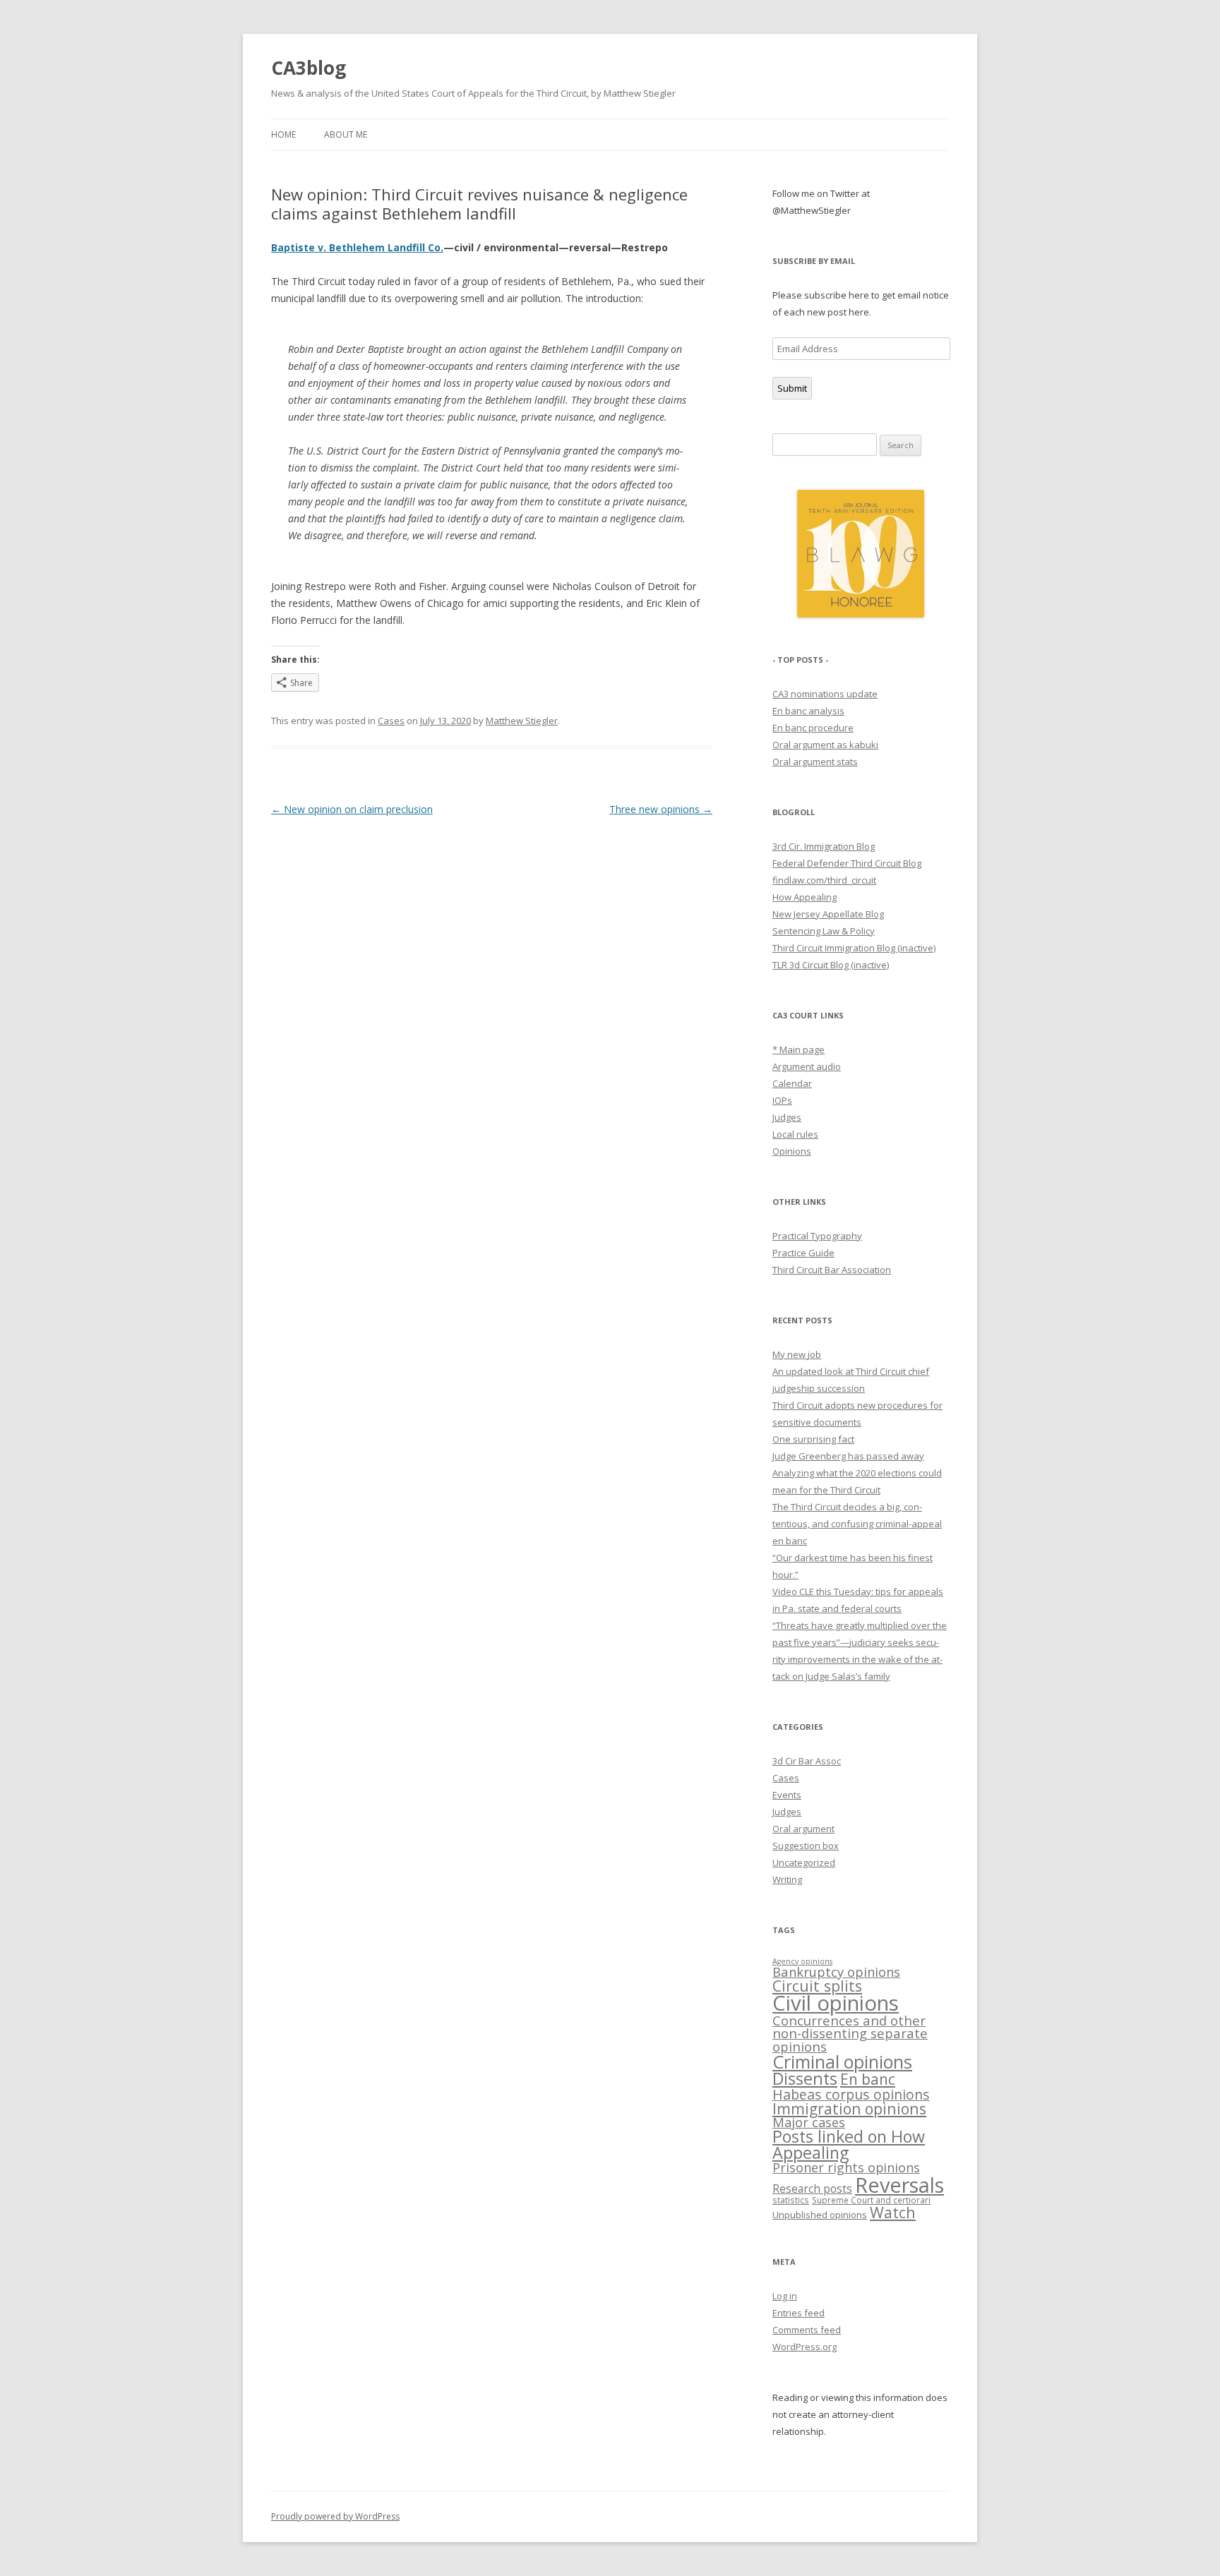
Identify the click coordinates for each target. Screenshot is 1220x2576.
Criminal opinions (842, 2062)
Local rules (795, 1134)
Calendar (792, 1083)
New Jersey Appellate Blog (828, 914)
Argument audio (807, 1066)
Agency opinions (802, 1961)
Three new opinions (661, 809)
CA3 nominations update (825, 694)
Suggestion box (806, 1846)
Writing (787, 1879)
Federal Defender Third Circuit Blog (847, 863)
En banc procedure (813, 728)
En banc (868, 2079)
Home (283, 134)
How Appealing (805, 897)
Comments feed (807, 2330)
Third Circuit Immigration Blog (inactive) (854, 948)
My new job (797, 1354)
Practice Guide (803, 1253)
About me (346, 134)
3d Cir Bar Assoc (807, 1761)
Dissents (805, 2078)
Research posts (812, 2189)
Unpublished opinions (820, 2215)
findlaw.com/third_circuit (824, 880)
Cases (391, 721)
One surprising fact (813, 1439)
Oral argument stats (815, 762)
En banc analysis (808, 711)
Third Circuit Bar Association (832, 1270)
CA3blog (309, 68)
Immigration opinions (849, 2108)
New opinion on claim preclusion (352, 809)
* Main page (799, 1049)
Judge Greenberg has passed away (848, 1456)
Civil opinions (836, 2003)
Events (787, 1795)
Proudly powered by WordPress (335, 2516)
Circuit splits (817, 1986)
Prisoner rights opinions (846, 2167)
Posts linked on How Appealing (849, 2144)
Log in (785, 2296)
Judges (787, 1117)
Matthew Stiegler (522, 721)
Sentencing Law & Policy (824, 931)
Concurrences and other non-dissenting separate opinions (850, 2033)
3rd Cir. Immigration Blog (824, 846)
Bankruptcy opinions (836, 1972)
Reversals (899, 2185)
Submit (792, 388)
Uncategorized (804, 1862)
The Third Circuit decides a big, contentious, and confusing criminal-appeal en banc (857, 1524)
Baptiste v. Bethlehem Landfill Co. (357, 247)
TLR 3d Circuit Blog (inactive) (831, 965)
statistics (791, 2200)
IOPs (782, 1100)
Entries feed (799, 2313)
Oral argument (803, 1829)
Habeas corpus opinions (851, 2094)
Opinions (792, 1151)
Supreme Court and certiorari (871, 2200)
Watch (893, 2212)
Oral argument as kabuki (825, 745)
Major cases (809, 2122)
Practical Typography (817, 1236)
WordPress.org (805, 2347)
